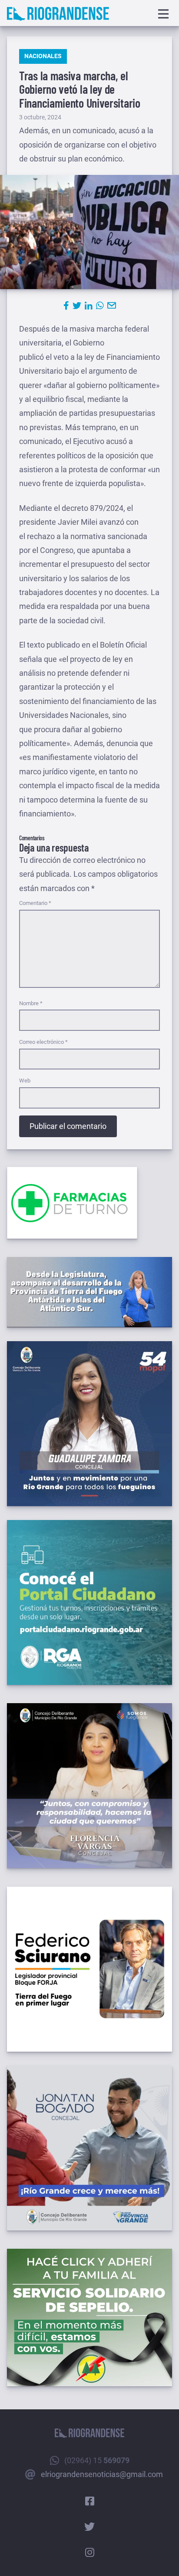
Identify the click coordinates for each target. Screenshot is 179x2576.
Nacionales (43, 56)
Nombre (31, 1003)
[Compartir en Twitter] (77, 306)
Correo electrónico (43, 1042)
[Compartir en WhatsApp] (100, 306)
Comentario (35, 903)
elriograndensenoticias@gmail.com (102, 2474)
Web (25, 1081)
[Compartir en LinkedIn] (89, 306)
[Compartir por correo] (112, 306)
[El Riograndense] (58, 14)
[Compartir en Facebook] (66, 306)
